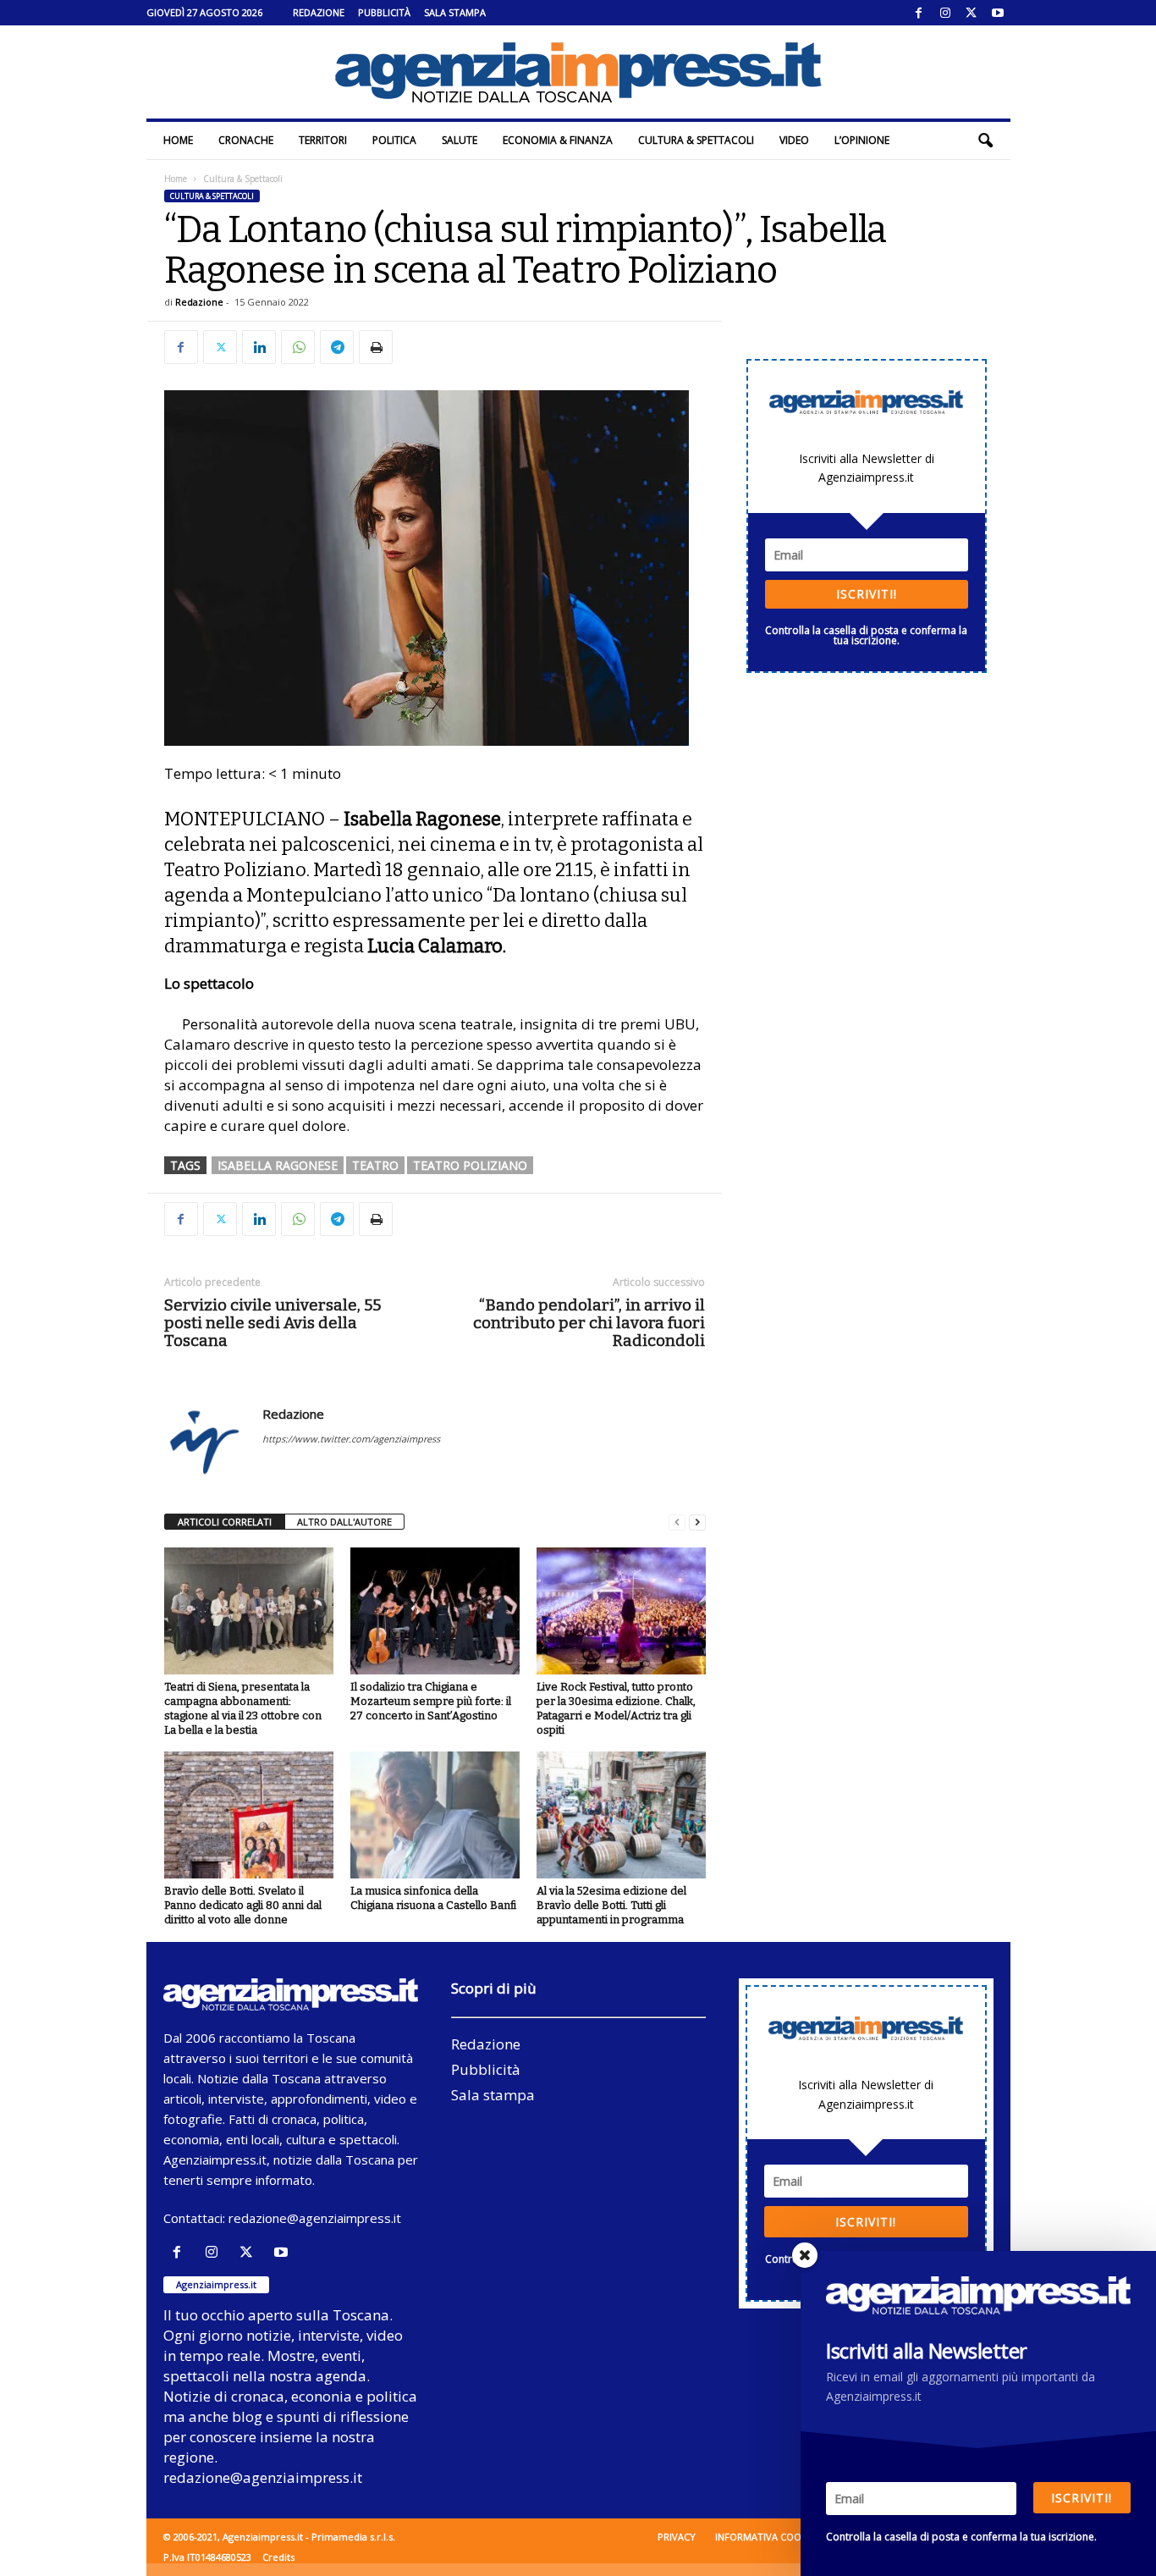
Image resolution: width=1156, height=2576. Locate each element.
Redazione (319, 12)
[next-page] (697, 1522)
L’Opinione (862, 140)
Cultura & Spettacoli (696, 140)
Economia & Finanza (558, 140)
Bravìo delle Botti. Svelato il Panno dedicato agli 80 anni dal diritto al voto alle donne (243, 1905)
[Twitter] (972, 13)
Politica (394, 140)
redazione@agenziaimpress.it (315, 2218)
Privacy (677, 2537)
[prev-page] (677, 1522)
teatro (375, 1165)
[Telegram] (337, 347)
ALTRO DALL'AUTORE (344, 1522)
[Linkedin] (259, 347)
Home (178, 140)
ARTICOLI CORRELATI (225, 1522)
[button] (985, 141)
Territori (323, 140)
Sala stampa (455, 12)
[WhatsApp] (298, 347)
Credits (278, 2557)
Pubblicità (384, 12)
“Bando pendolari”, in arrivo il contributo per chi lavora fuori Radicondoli (589, 1323)
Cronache (246, 140)
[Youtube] (998, 13)
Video (794, 140)
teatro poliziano (470, 1165)
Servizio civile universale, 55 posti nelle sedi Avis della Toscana (272, 1323)
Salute (460, 140)
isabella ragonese (278, 1165)
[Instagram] (945, 13)
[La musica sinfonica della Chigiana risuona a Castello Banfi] (435, 1815)
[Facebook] (919, 13)
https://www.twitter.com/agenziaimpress (351, 1439)
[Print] (376, 347)
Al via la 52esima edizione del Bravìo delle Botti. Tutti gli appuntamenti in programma (611, 1905)
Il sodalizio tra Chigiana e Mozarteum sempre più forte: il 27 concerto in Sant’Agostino (431, 1701)
